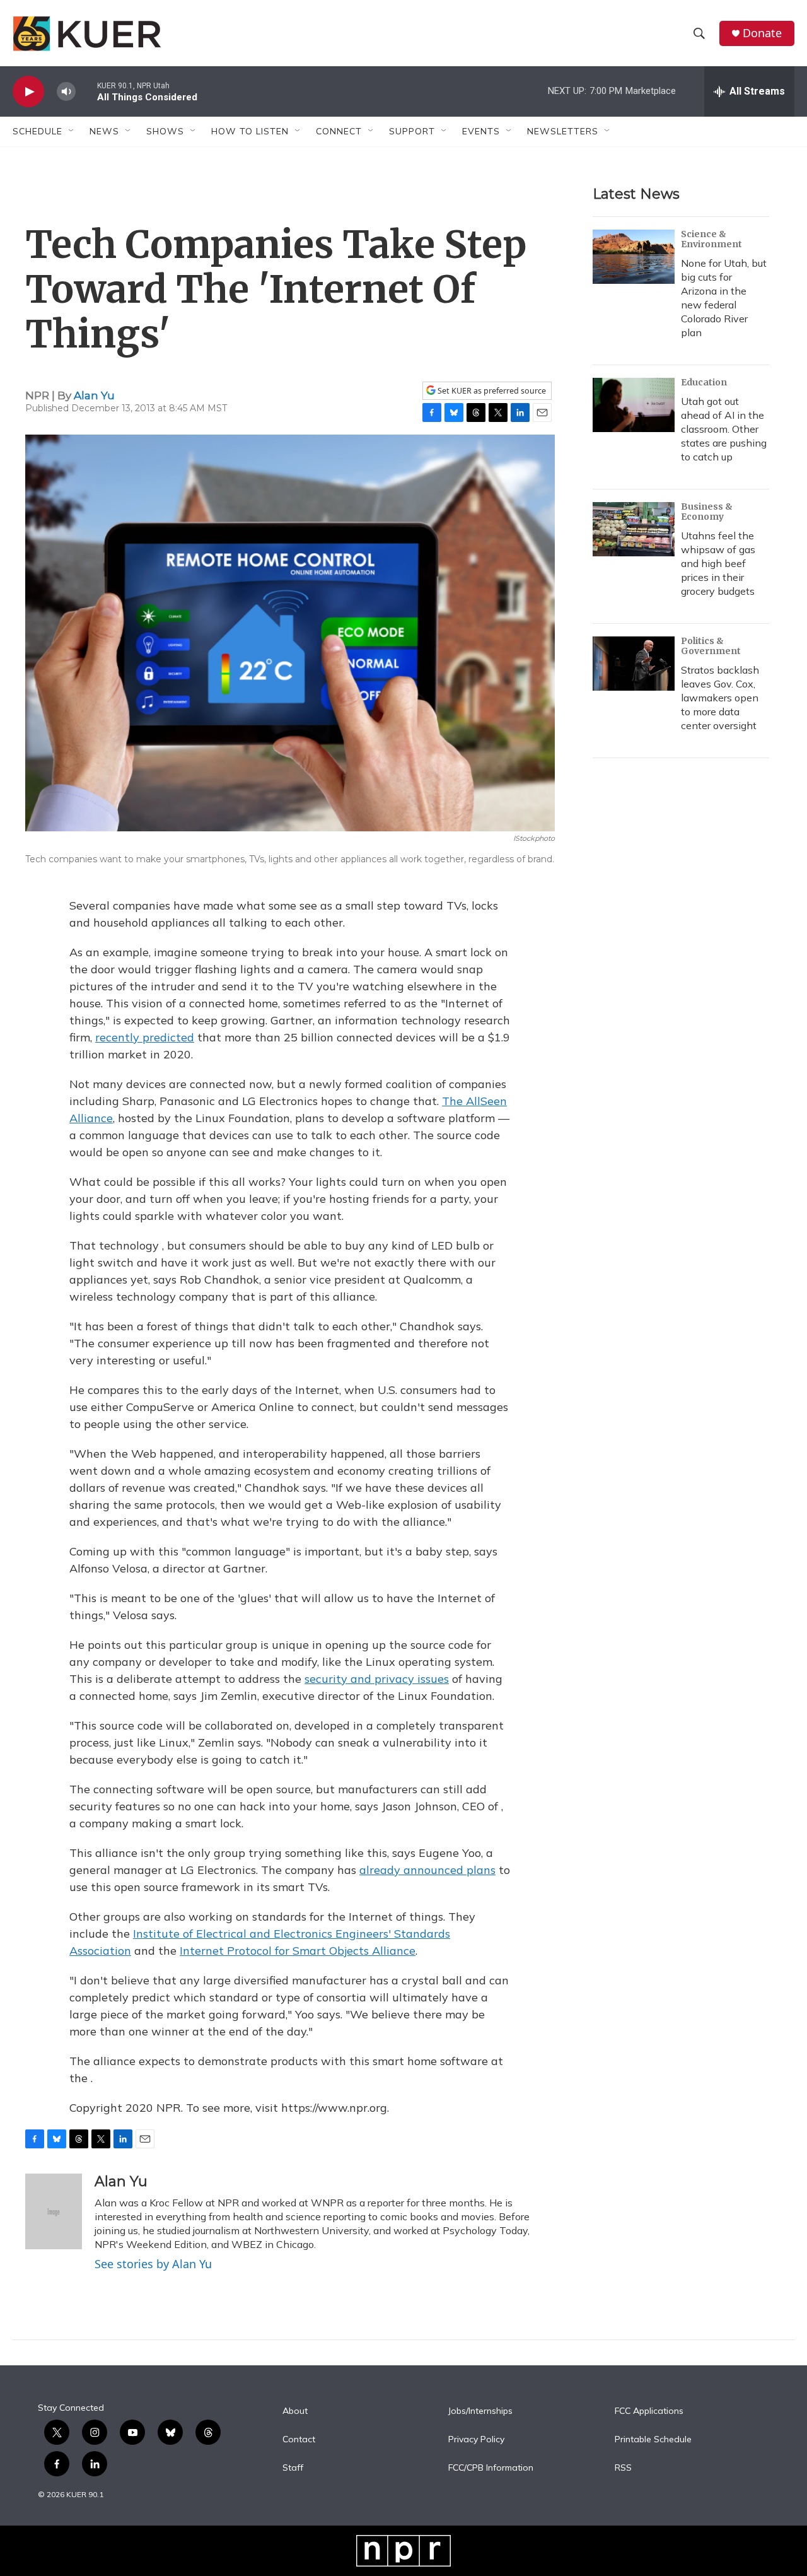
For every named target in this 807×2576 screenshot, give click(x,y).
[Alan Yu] (54, 2211)
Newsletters (563, 131)
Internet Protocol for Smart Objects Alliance (298, 1951)
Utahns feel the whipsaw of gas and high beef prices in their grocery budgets (718, 563)
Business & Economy (707, 512)
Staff (293, 2468)
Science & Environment (711, 239)
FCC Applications (649, 2411)
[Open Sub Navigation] (72, 131)
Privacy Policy (476, 2440)
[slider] (86, 91)
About (295, 2411)
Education (704, 382)
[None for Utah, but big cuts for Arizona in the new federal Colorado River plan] (634, 257)
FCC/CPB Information (491, 2468)
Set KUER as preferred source (491, 391)
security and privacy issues (377, 1679)
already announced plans (427, 1870)
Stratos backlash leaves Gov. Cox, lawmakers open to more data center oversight (720, 698)
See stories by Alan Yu (153, 2264)
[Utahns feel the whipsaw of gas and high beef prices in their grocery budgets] (634, 529)
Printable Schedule (653, 2440)
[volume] (66, 92)
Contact (299, 2440)
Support (412, 131)
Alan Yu (94, 395)
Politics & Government (711, 646)
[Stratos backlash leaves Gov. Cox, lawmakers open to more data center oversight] (634, 664)
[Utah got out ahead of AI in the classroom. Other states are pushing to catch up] (634, 405)
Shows (165, 131)
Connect (339, 131)
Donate (762, 33)
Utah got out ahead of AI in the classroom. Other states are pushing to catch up (724, 429)
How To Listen (250, 131)
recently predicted (145, 1037)
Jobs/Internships (480, 2411)
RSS (623, 2468)
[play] (28, 92)
